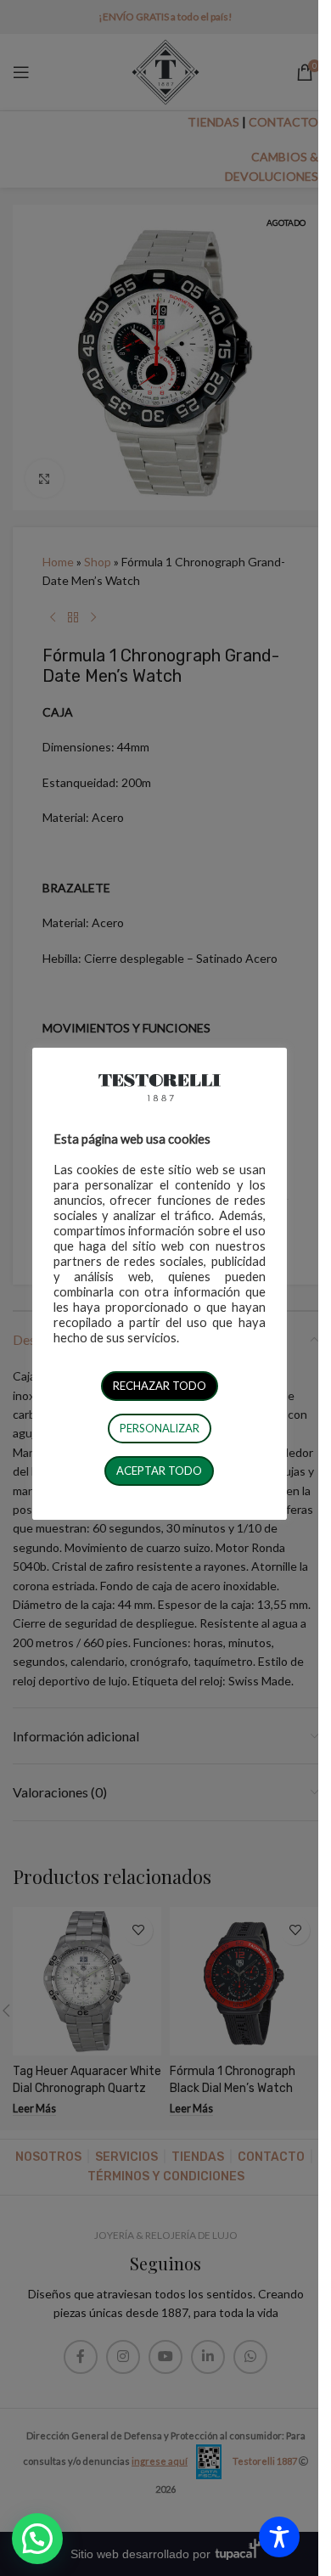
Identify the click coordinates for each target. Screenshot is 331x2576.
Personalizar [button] (160, 1428)
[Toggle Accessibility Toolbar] (279, 2537)
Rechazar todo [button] (160, 1386)
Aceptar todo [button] (159, 1471)
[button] (37, 2539)
